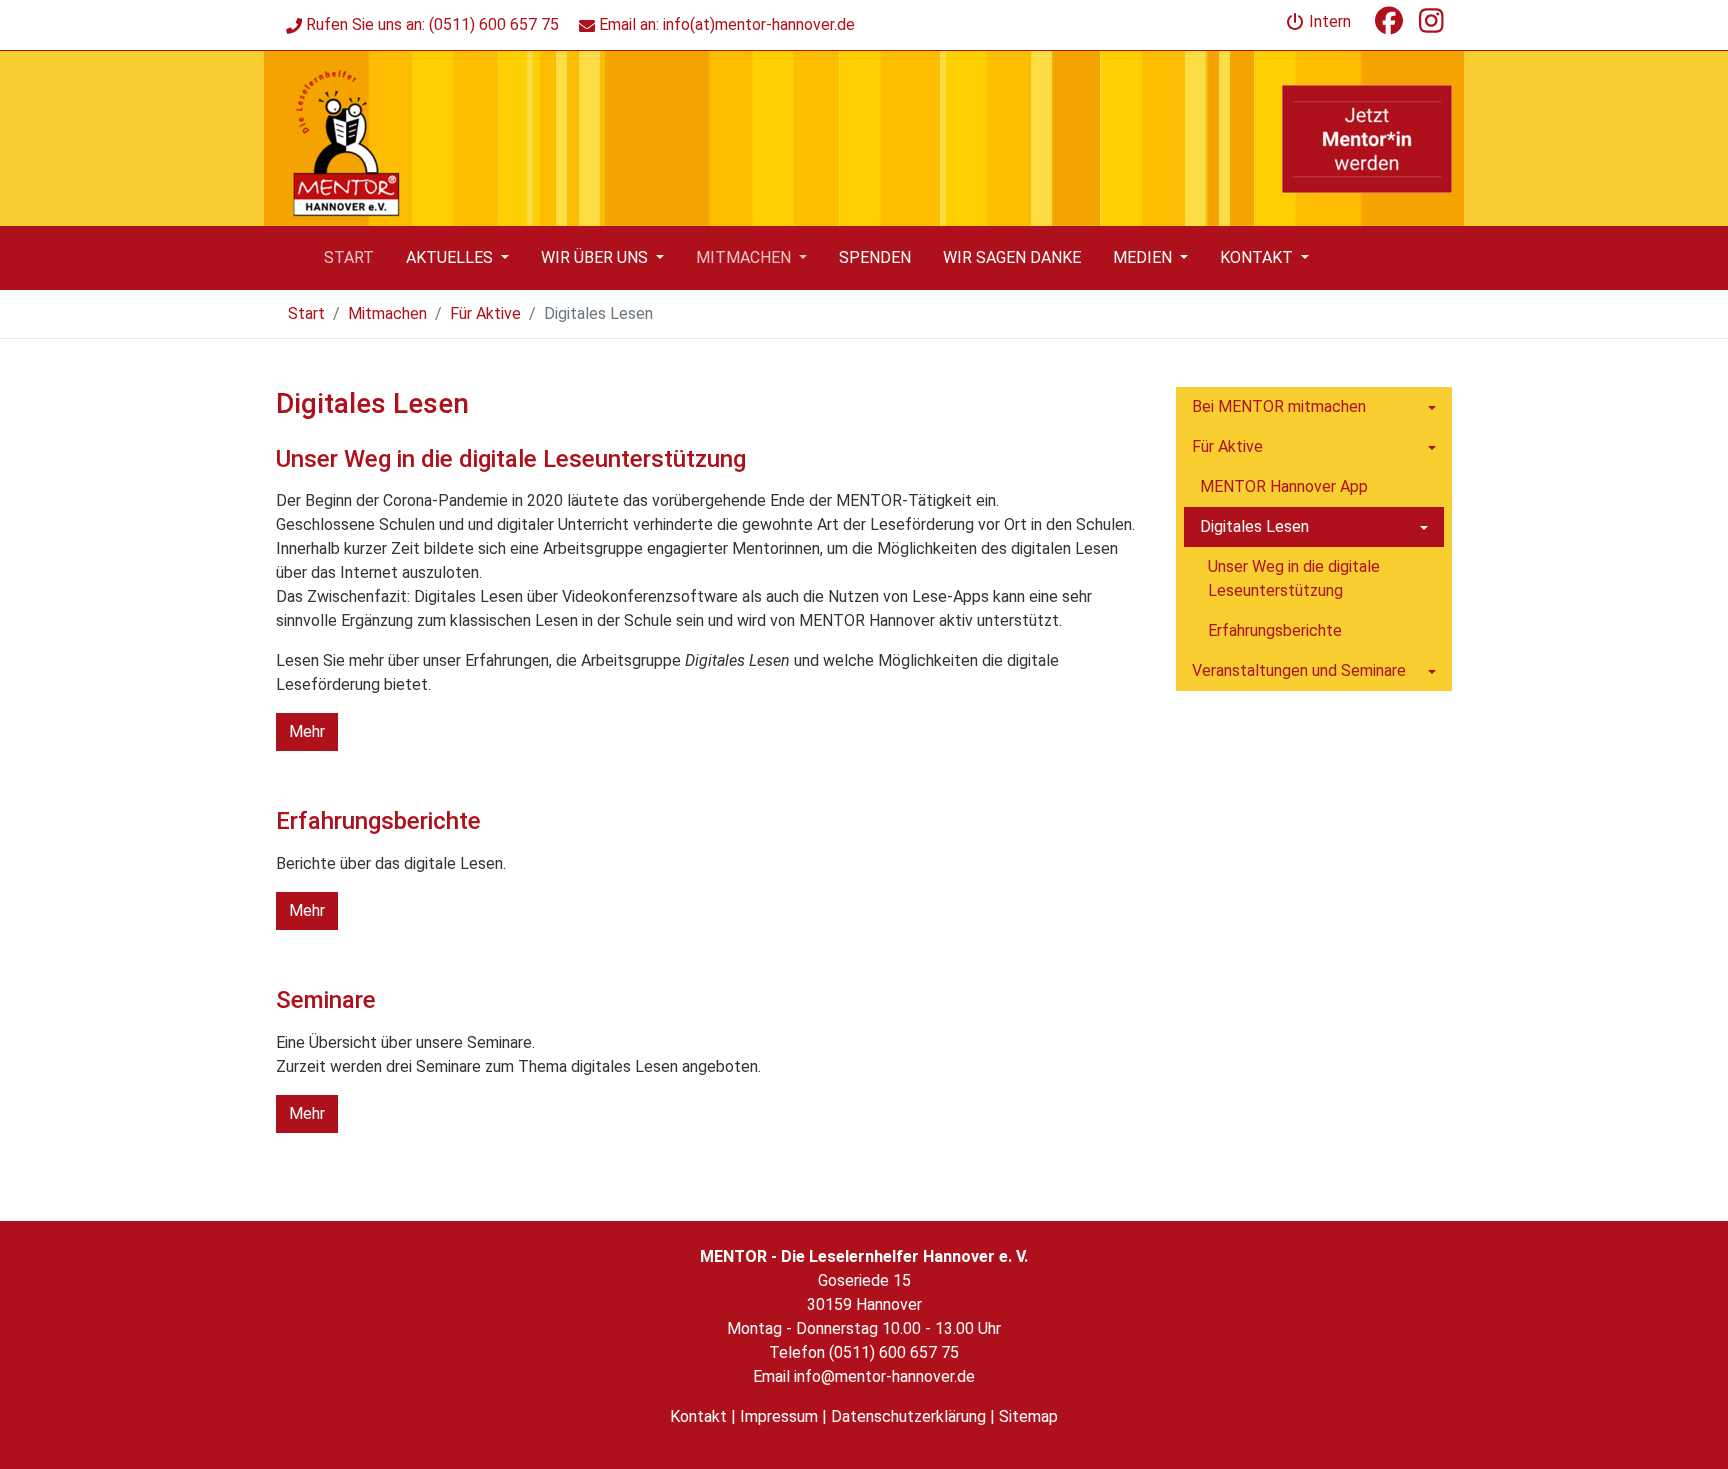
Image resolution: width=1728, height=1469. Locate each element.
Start (349, 257)
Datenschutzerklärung (908, 1416)
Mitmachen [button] (745, 257)
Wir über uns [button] (596, 257)
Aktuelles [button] (451, 257)
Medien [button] (1144, 257)
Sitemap (1028, 1416)
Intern (1328, 21)
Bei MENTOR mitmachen (1279, 406)
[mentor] (345, 137)
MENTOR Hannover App (1284, 486)
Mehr (307, 731)
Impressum (779, 1416)
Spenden (875, 257)
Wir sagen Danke (1012, 257)
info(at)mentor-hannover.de (759, 24)
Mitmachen (387, 313)
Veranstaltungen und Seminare (1299, 670)
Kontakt (698, 1416)
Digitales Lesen (1254, 526)
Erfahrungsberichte (1275, 630)
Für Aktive (485, 313)
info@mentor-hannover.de (884, 1376)
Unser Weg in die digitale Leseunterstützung (1294, 578)
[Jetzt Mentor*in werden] (1367, 139)
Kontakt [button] (1258, 257)
